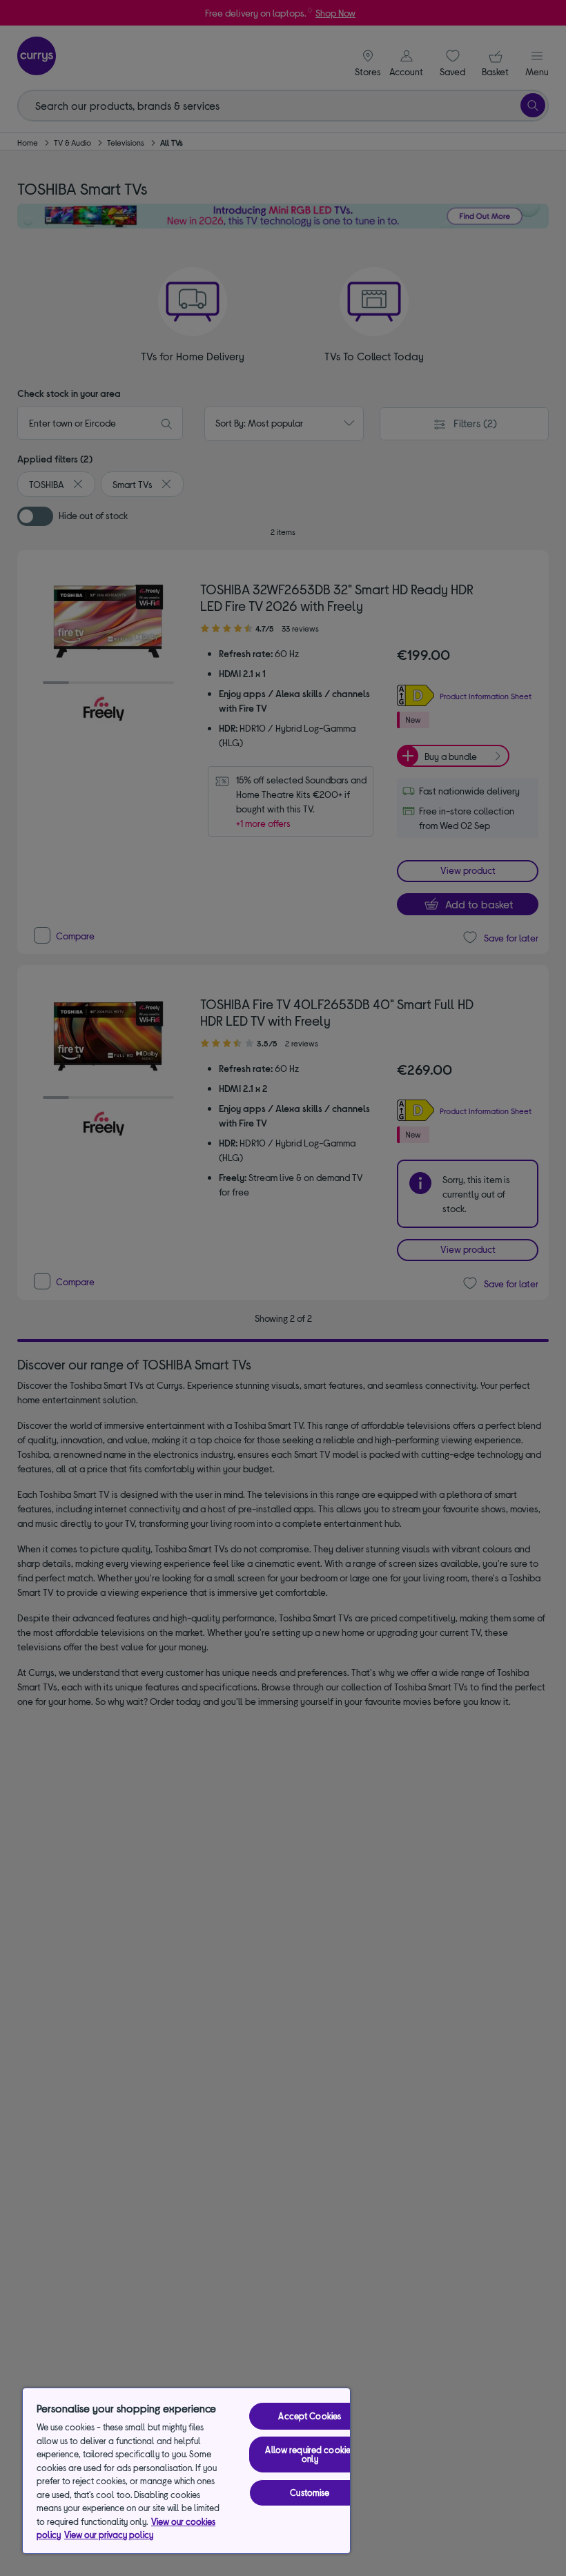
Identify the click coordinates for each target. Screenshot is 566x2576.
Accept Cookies (310, 2416)
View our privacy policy (109, 2535)
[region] (186, 2471)
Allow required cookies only (310, 2454)
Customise (310, 2492)
